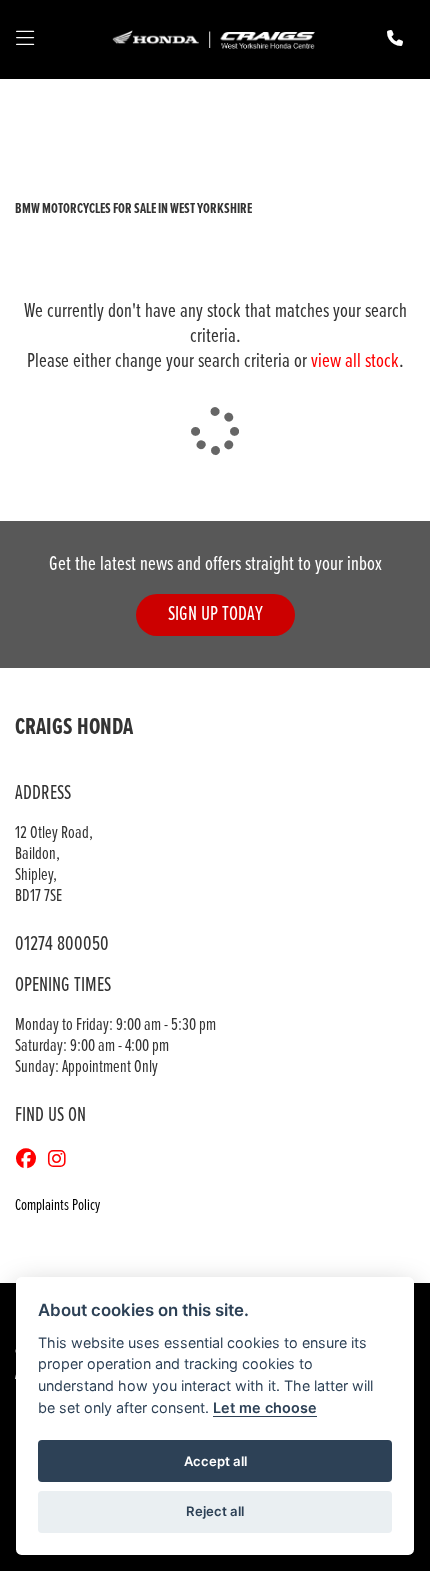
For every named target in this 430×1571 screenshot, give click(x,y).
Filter (364, 112)
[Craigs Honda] (213, 39)
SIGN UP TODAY (215, 614)
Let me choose (265, 1407)
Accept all (215, 1461)
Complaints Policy (57, 1205)
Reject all (215, 1511)
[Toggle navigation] (25, 40)
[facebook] (31, 1161)
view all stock (355, 361)
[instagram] (62, 1161)
